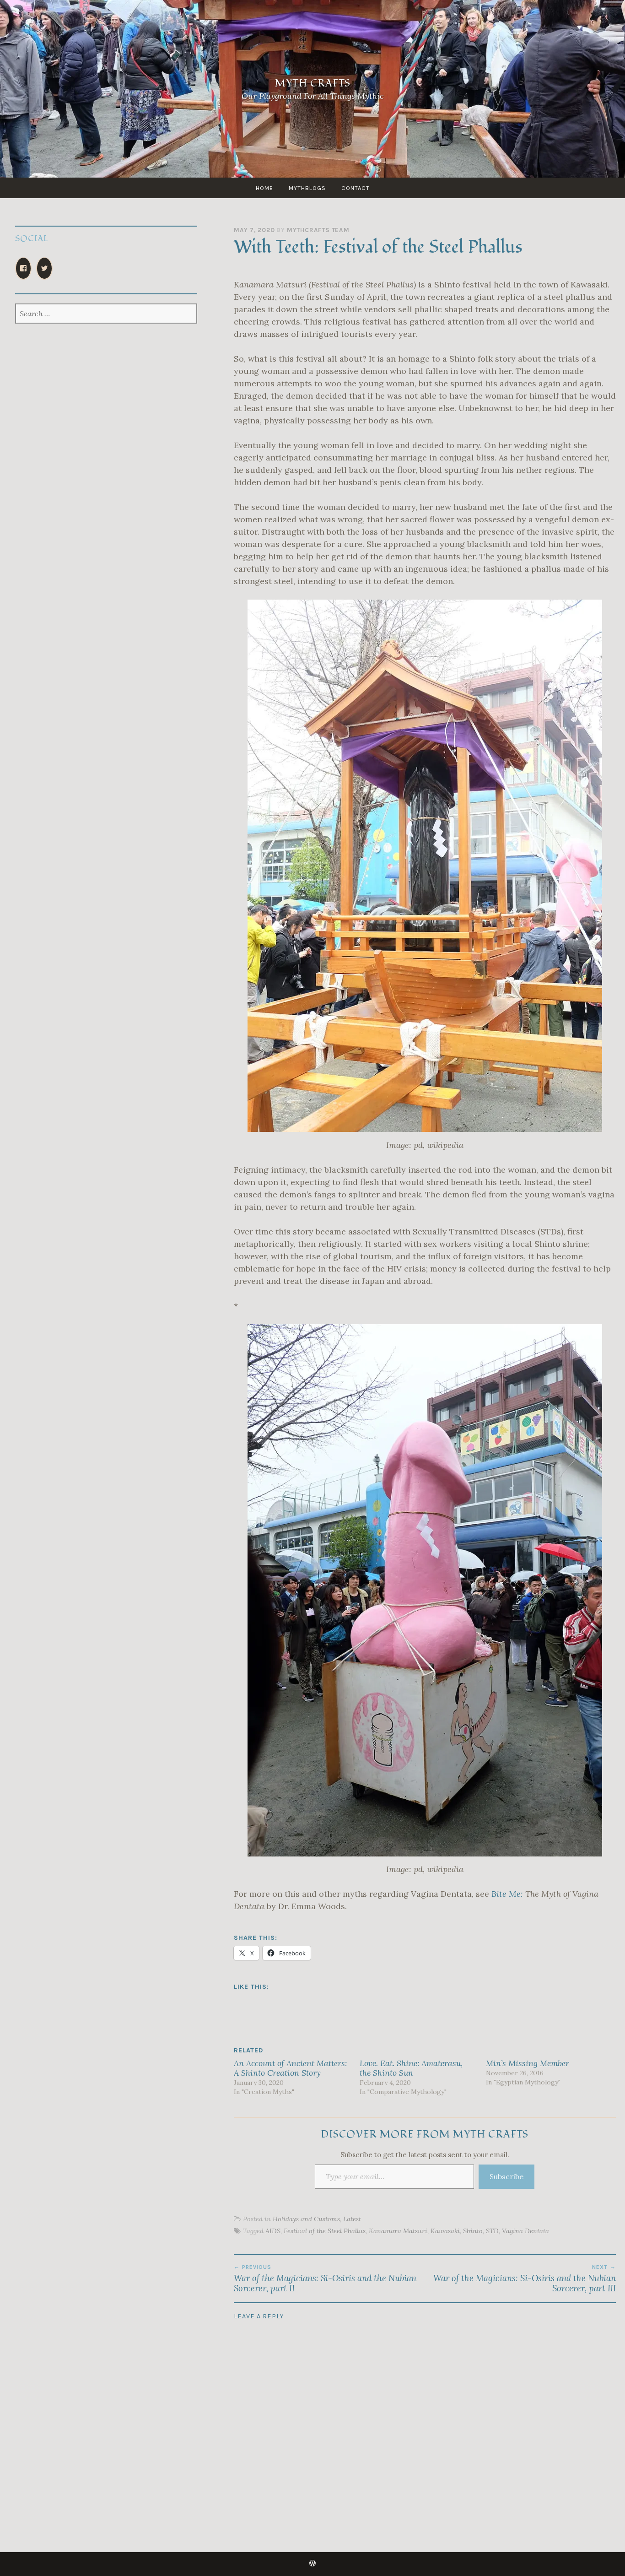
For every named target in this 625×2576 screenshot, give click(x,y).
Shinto (473, 2231)
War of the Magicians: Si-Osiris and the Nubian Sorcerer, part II (325, 2278)
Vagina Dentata (525, 2231)
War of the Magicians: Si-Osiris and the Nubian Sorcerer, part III (525, 2278)
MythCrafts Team (318, 230)
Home (264, 188)
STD (492, 2231)
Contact (356, 188)
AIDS (273, 2231)
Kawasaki (445, 2231)
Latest (352, 2219)
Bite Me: (507, 1894)
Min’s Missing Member (528, 2063)
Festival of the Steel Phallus (325, 2231)
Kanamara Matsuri (398, 2231)
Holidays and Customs (306, 2219)
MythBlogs (307, 188)
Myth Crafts (313, 83)
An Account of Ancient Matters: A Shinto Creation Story (290, 2068)
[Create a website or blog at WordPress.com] (312, 2564)
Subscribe (506, 2176)
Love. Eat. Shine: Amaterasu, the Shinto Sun (411, 2068)
